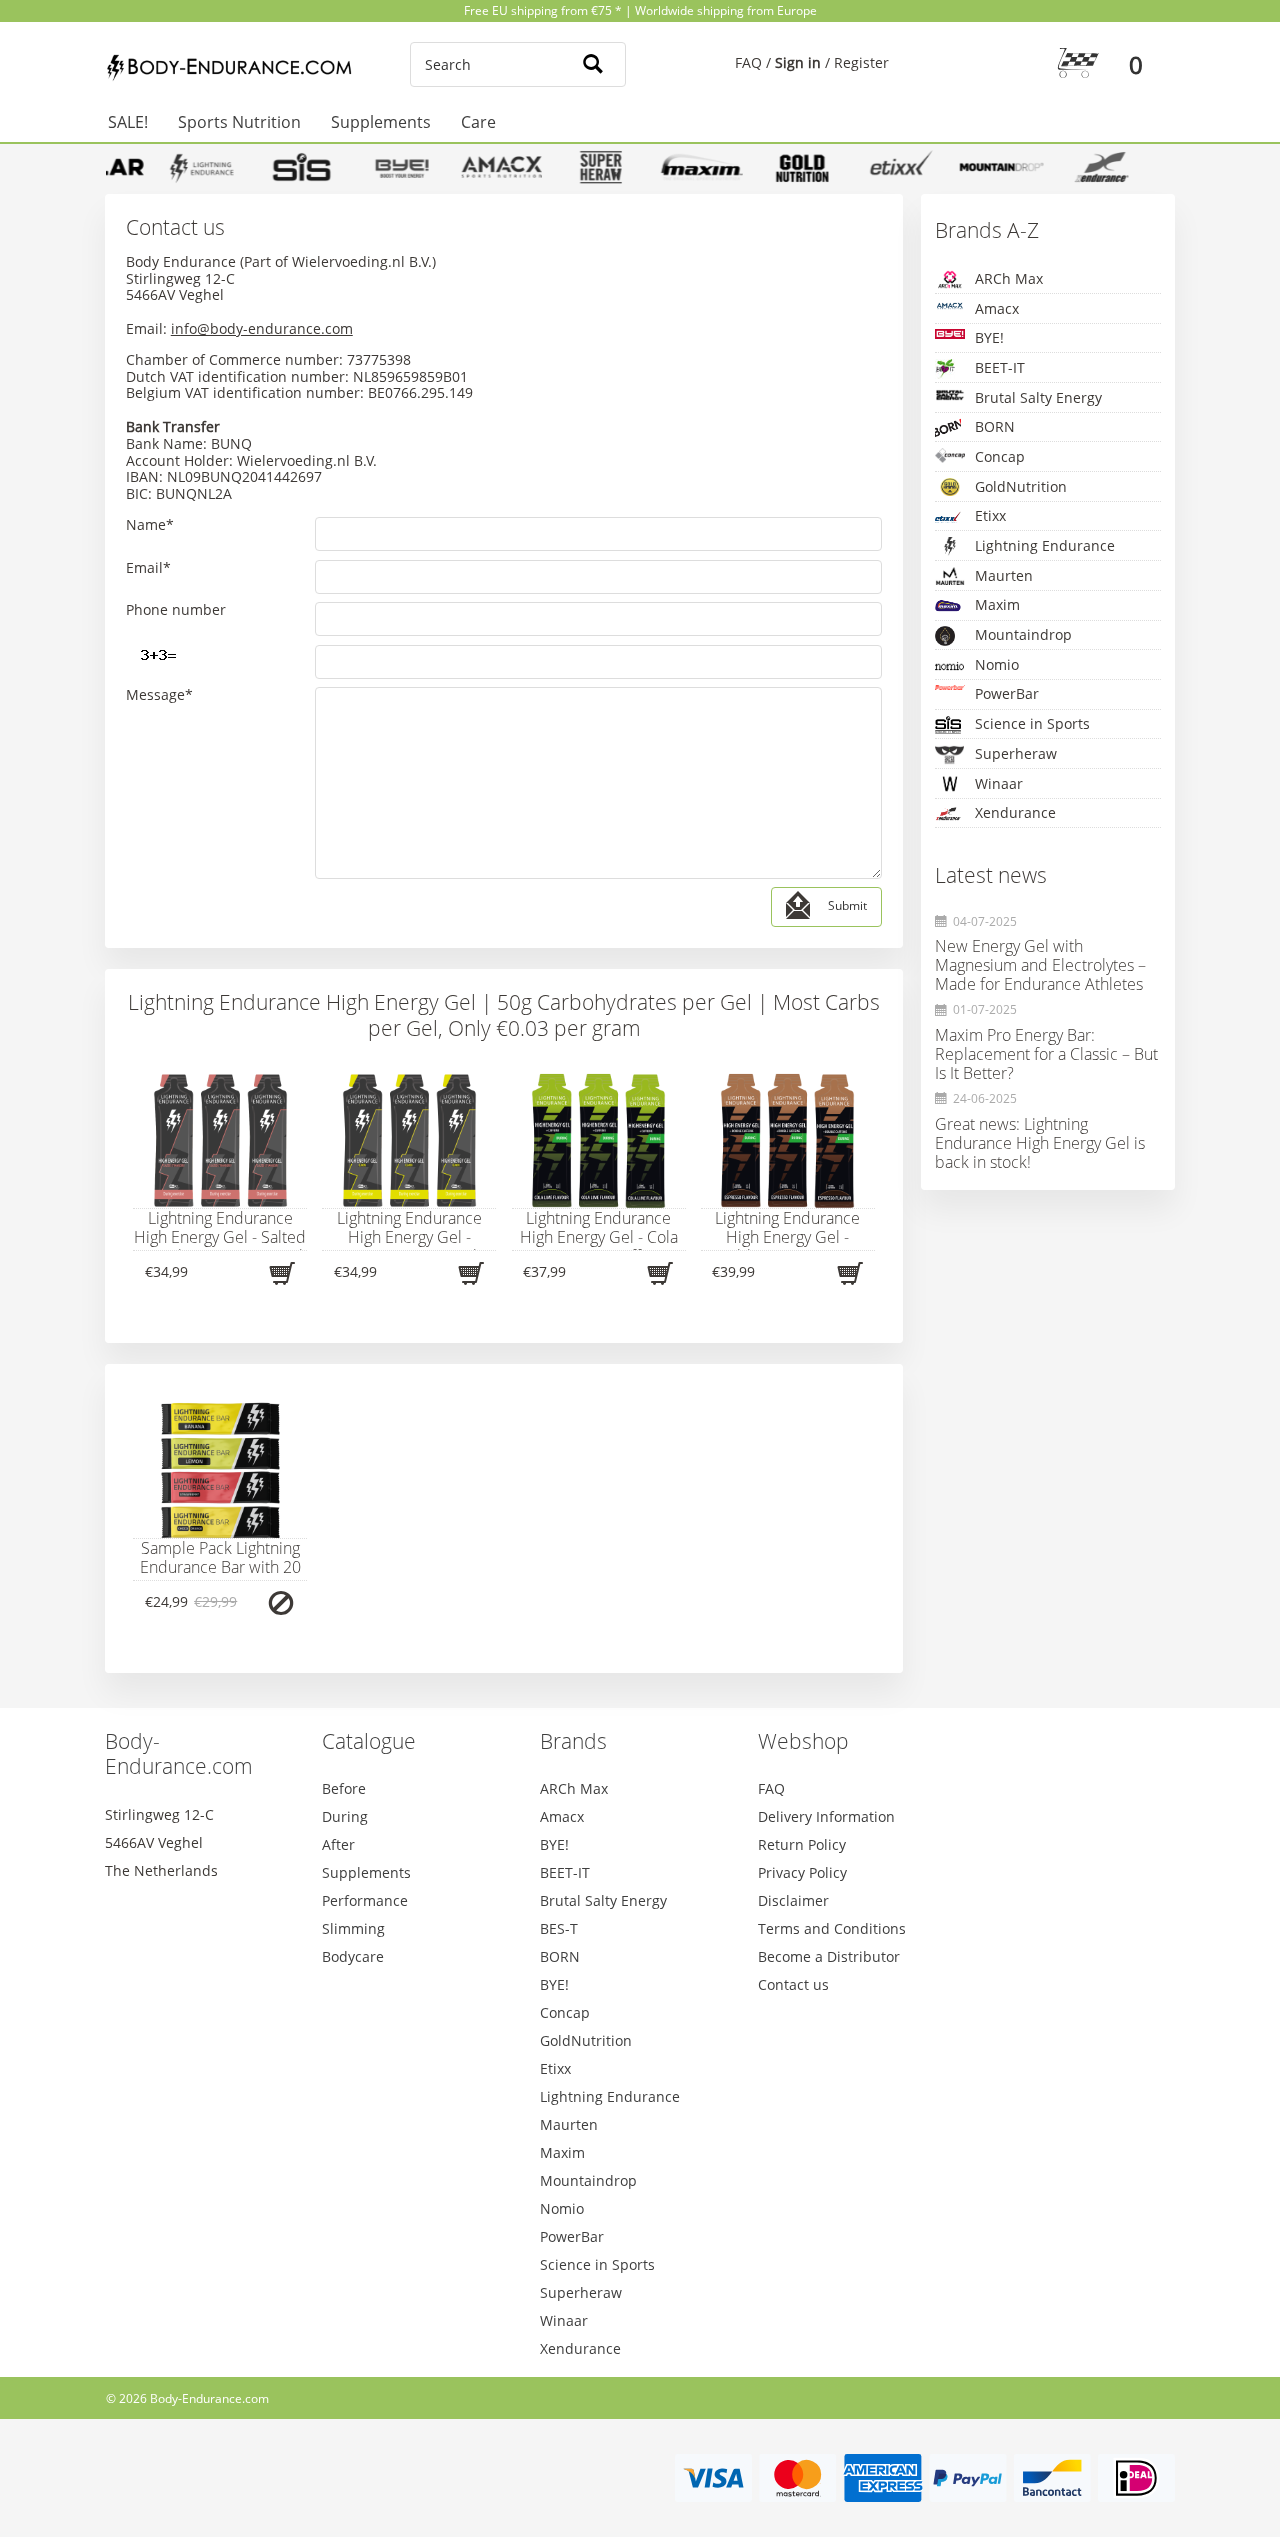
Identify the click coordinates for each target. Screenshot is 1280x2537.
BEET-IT (1000, 367)
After (338, 1844)
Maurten (1004, 575)
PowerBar (1007, 693)
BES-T (559, 1928)
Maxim (997, 604)
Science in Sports (1032, 723)
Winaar (999, 783)
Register (861, 62)
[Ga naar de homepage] (232, 68)
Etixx (990, 515)
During (345, 1816)
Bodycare (353, 1956)
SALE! (128, 122)
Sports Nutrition (239, 122)
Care (478, 122)
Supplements (381, 122)
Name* (150, 525)
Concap (1000, 456)
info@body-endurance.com (262, 328)
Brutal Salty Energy (1038, 397)
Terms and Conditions (832, 1928)
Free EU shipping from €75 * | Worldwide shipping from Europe (640, 10)
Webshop (803, 1741)
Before (344, 1788)
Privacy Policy (802, 1872)
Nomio (997, 664)
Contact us (793, 1984)
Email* (148, 568)
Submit (847, 906)
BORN (995, 426)
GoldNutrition (1021, 486)
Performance (365, 1900)
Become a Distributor (829, 1956)
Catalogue (369, 1741)
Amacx (997, 308)
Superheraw (1016, 753)
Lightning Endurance (1045, 545)
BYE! (989, 337)
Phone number (176, 610)
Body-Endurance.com (179, 1753)
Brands (573, 1741)
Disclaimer (793, 1900)
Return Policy (802, 1844)
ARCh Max (1009, 278)
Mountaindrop (1023, 634)
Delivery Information (826, 1816)
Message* (159, 695)
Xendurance (1015, 812)
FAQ (748, 62)
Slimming (353, 1928)
